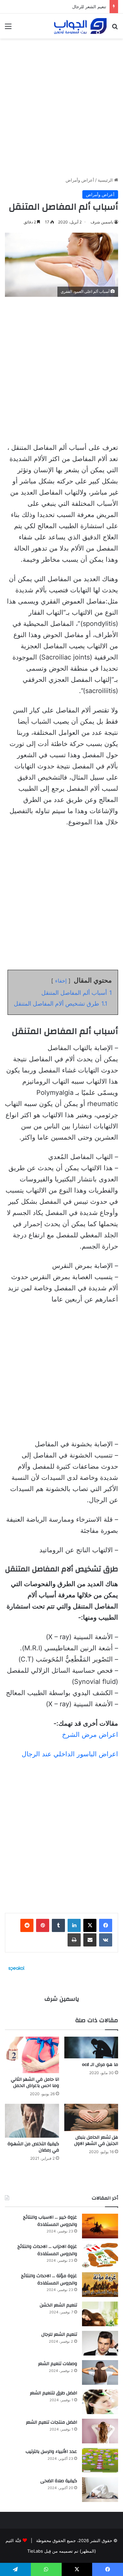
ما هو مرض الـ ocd (100, 2065)
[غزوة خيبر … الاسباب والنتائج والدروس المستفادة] (100, 2226)
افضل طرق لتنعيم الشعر (53, 2393)
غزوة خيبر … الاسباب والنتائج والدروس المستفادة (50, 2221)
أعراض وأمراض (80, 180)
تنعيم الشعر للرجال (59, 2334)
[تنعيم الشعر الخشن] (100, 2314)
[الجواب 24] (80, 26)
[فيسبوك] (106, 1925)
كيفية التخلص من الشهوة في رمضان (33, 2147)
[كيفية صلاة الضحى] (100, 2490)
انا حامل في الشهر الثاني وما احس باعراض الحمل (35, 2083)
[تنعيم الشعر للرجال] (100, 2343)
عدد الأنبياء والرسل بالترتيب (51, 2452)
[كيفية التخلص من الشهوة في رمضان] (32, 2121)
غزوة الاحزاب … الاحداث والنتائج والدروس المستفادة (47, 2250)
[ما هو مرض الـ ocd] (91, 2048)
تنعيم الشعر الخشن (58, 2305)
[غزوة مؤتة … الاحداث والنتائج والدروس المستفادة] (100, 2285)
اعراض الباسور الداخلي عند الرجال (70, 1754)
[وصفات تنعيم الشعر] (100, 2372)
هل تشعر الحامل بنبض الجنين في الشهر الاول (96, 2140)
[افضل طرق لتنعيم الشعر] (100, 2402)
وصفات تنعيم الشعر (58, 2364)
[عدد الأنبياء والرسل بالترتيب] (100, 2460)
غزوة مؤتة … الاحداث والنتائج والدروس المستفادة (49, 2280)
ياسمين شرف (102, 222)
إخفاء (61, 981)
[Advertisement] (61, 105)
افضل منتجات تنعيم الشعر (51, 2422)
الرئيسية (106, 180)
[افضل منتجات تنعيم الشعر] (100, 2431)
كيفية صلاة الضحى (59, 2481)
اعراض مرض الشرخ (90, 1735)
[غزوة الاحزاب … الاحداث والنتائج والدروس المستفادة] (100, 2255)
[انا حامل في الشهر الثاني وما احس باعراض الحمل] (32, 2055)
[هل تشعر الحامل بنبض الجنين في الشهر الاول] (91, 2117)
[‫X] (90, 1925)
